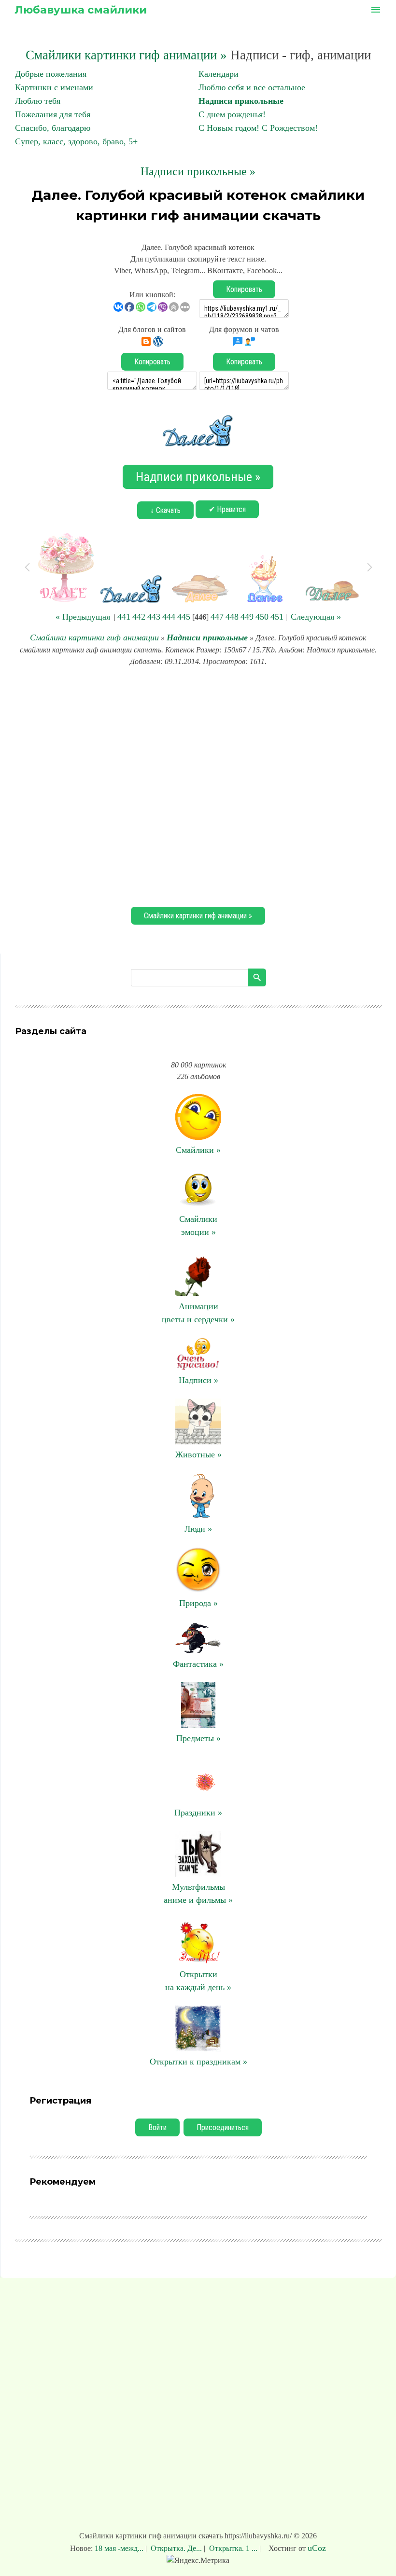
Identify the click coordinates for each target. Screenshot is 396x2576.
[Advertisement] (198, 785)
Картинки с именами (54, 87)
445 (184, 617)
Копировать (244, 289)
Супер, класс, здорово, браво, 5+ (76, 141)
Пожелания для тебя (53, 114)
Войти (157, 2127)
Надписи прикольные (241, 101)
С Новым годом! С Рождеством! (258, 128)
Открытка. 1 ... (233, 2548)
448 (232, 617)
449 (247, 617)
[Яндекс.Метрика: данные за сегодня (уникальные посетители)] (198, 2561)
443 (154, 617)
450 (262, 617)
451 (277, 617)
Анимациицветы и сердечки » (198, 1313)
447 (217, 617)
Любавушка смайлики (81, 10)
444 (169, 617)
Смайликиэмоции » (198, 1226)
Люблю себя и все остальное (252, 87)
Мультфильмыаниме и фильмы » (198, 1893)
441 (124, 617)
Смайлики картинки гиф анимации (94, 637)
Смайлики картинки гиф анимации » (126, 55)
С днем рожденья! (232, 114)
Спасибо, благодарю (53, 128)
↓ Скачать (165, 510)
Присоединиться (223, 2127)
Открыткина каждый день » (198, 1981)
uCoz (317, 2548)
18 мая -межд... (120, 2548)
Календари (219, 74)
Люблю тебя (38, 101)
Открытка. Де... (176, 2548)
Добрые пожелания (51, 74)
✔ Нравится (227, 509)
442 (139, 617)
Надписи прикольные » (198, 171)
